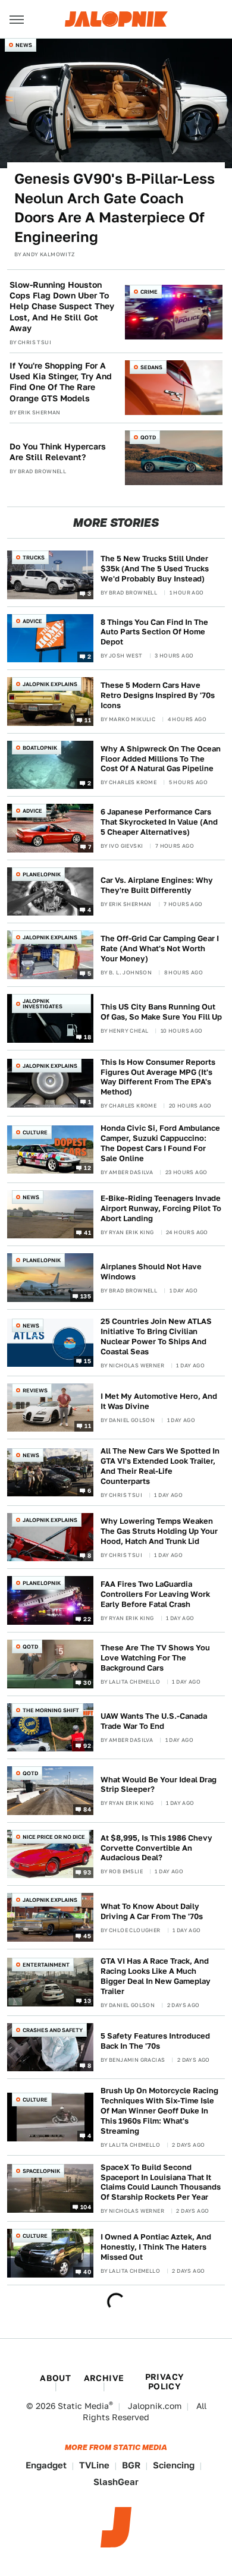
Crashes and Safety (53, 2030)
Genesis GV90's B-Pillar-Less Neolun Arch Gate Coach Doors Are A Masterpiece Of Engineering (115, 207)
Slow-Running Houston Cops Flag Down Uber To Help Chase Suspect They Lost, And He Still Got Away (62, 306)
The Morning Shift (51, 1710)
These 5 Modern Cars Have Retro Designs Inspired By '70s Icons (158, 695)
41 (87, 1232)
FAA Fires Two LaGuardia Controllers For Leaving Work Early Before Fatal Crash (155, 1594)
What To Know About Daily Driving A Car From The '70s (152, 1911)
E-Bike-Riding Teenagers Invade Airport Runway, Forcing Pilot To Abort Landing (161, 1208)
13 (87, 2001)
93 (87, 1872)
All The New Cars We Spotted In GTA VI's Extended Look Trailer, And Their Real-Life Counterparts (160, 1466)
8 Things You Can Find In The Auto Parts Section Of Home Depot (154, 632)
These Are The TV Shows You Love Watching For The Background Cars (155, 1658)
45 (87, 1936)
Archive (104, 2378)
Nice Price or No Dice (54, 1837)
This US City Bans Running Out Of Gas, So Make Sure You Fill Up (161, 1012)
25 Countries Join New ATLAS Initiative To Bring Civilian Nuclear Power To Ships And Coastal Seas (156, 1336)
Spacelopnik (41, 2171)
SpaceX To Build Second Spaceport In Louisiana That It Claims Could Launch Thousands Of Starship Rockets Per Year (161, 2182)
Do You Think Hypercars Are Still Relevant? (58, 452)
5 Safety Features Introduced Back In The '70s (155, 2041)
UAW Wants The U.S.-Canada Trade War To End (154, 1721)
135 (86, 1296)
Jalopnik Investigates (43, 1004)
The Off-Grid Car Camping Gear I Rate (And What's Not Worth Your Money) (160, 949)
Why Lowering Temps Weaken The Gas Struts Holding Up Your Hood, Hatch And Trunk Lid (159, 1531)
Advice (32, 621)
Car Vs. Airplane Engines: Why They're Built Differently (157, 885)
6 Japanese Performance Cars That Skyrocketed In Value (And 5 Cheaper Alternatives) (159, 822)
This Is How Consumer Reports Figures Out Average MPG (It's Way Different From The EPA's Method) (158, 1077)
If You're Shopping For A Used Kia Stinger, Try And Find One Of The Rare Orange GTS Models (61, 382)
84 (87, 1808)
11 (88, 719)
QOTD (148, 437)
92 (87, 1745)
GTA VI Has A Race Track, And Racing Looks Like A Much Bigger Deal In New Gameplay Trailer (156, 1976)
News (24, 45)
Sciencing (174, 2465)
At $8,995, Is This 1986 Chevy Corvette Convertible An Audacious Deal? (156, 1848)
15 (87, 1361)
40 (87, 2272)
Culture (35, 1132)
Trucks (34, 557)
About (55, 2378)
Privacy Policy (165, 2382)
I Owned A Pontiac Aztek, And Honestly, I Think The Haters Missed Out (156, 2247)
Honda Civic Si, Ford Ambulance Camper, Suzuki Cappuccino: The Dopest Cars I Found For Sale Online (160, 1143)
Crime (149, 292)
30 (87, 1682)
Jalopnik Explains (50, 684)
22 (87, 1619)
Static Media (83, 2406)
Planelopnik (42, 874)
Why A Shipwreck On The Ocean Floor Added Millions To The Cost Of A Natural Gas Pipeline (161, 759)
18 (87, 1036)
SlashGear (116, 2482)
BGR (131, 2465)
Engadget (46, 2465)
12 (87, 1168)
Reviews (35, 1390)
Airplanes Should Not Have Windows (151, 1272)
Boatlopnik (40, 748)
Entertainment (46, 1965)
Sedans (151, 367)
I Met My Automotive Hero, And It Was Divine (159, 1401)
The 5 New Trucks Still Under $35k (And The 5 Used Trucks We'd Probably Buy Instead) (155, 569)
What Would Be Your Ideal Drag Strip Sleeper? (159, 1785)
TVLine (94, 2465)
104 (86, 2206)
